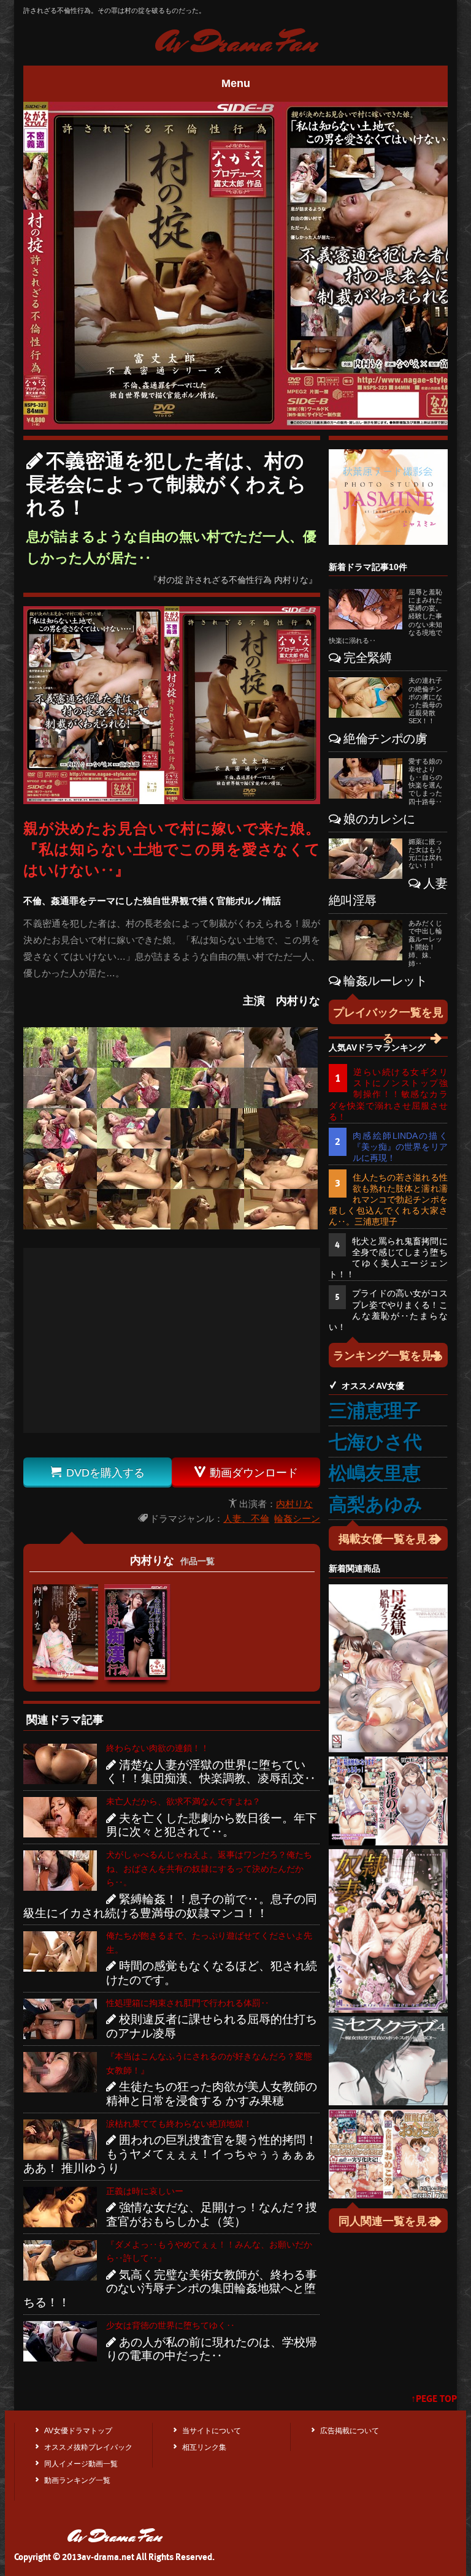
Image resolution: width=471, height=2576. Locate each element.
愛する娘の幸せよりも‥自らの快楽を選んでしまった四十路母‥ (425, 781)
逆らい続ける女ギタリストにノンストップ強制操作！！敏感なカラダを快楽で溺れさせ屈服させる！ (388, 1094)
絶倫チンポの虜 (385, 739)
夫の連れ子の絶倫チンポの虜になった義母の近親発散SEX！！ (425, 701)
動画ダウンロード (246, 1472)
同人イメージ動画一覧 (81, 2464)
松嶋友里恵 (375, 1473)
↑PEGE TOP (434, 2399)
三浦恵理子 (375, 1411)
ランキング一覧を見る (388, 1356)
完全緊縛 (367, 658)
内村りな (294, 1504)
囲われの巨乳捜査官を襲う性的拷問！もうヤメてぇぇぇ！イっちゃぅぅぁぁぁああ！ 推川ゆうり (170, 2154)
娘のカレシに (379, 819)
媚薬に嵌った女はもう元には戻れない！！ (425, 854)
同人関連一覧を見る (388, 2221)
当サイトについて (212, 2431)
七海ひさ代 (375, 1442)
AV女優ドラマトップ (78, 2431)
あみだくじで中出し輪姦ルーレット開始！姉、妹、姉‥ (425, 943)
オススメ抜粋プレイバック (88, 2447)
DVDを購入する (98, 1472)
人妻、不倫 (246, 1518)
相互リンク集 (204, 2447)
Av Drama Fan (235, 43)
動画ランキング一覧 (77, 2480)
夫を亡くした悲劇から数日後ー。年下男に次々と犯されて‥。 (212, 1825)
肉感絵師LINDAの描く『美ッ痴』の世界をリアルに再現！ (400, 1147)
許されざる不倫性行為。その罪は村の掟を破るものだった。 (114, 10)
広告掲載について (350, 2431)
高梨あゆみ (376, 1504)
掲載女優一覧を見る (388, 1539)
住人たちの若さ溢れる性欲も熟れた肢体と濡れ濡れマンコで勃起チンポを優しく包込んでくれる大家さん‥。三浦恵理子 (388, 1200)
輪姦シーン (297, 1518)
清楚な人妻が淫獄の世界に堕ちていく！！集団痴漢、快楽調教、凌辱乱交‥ (211, 1772)
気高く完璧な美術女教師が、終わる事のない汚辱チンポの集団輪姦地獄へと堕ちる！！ (170, 2289)
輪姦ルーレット (385, 981)
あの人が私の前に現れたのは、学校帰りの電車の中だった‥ (212, 2349)
